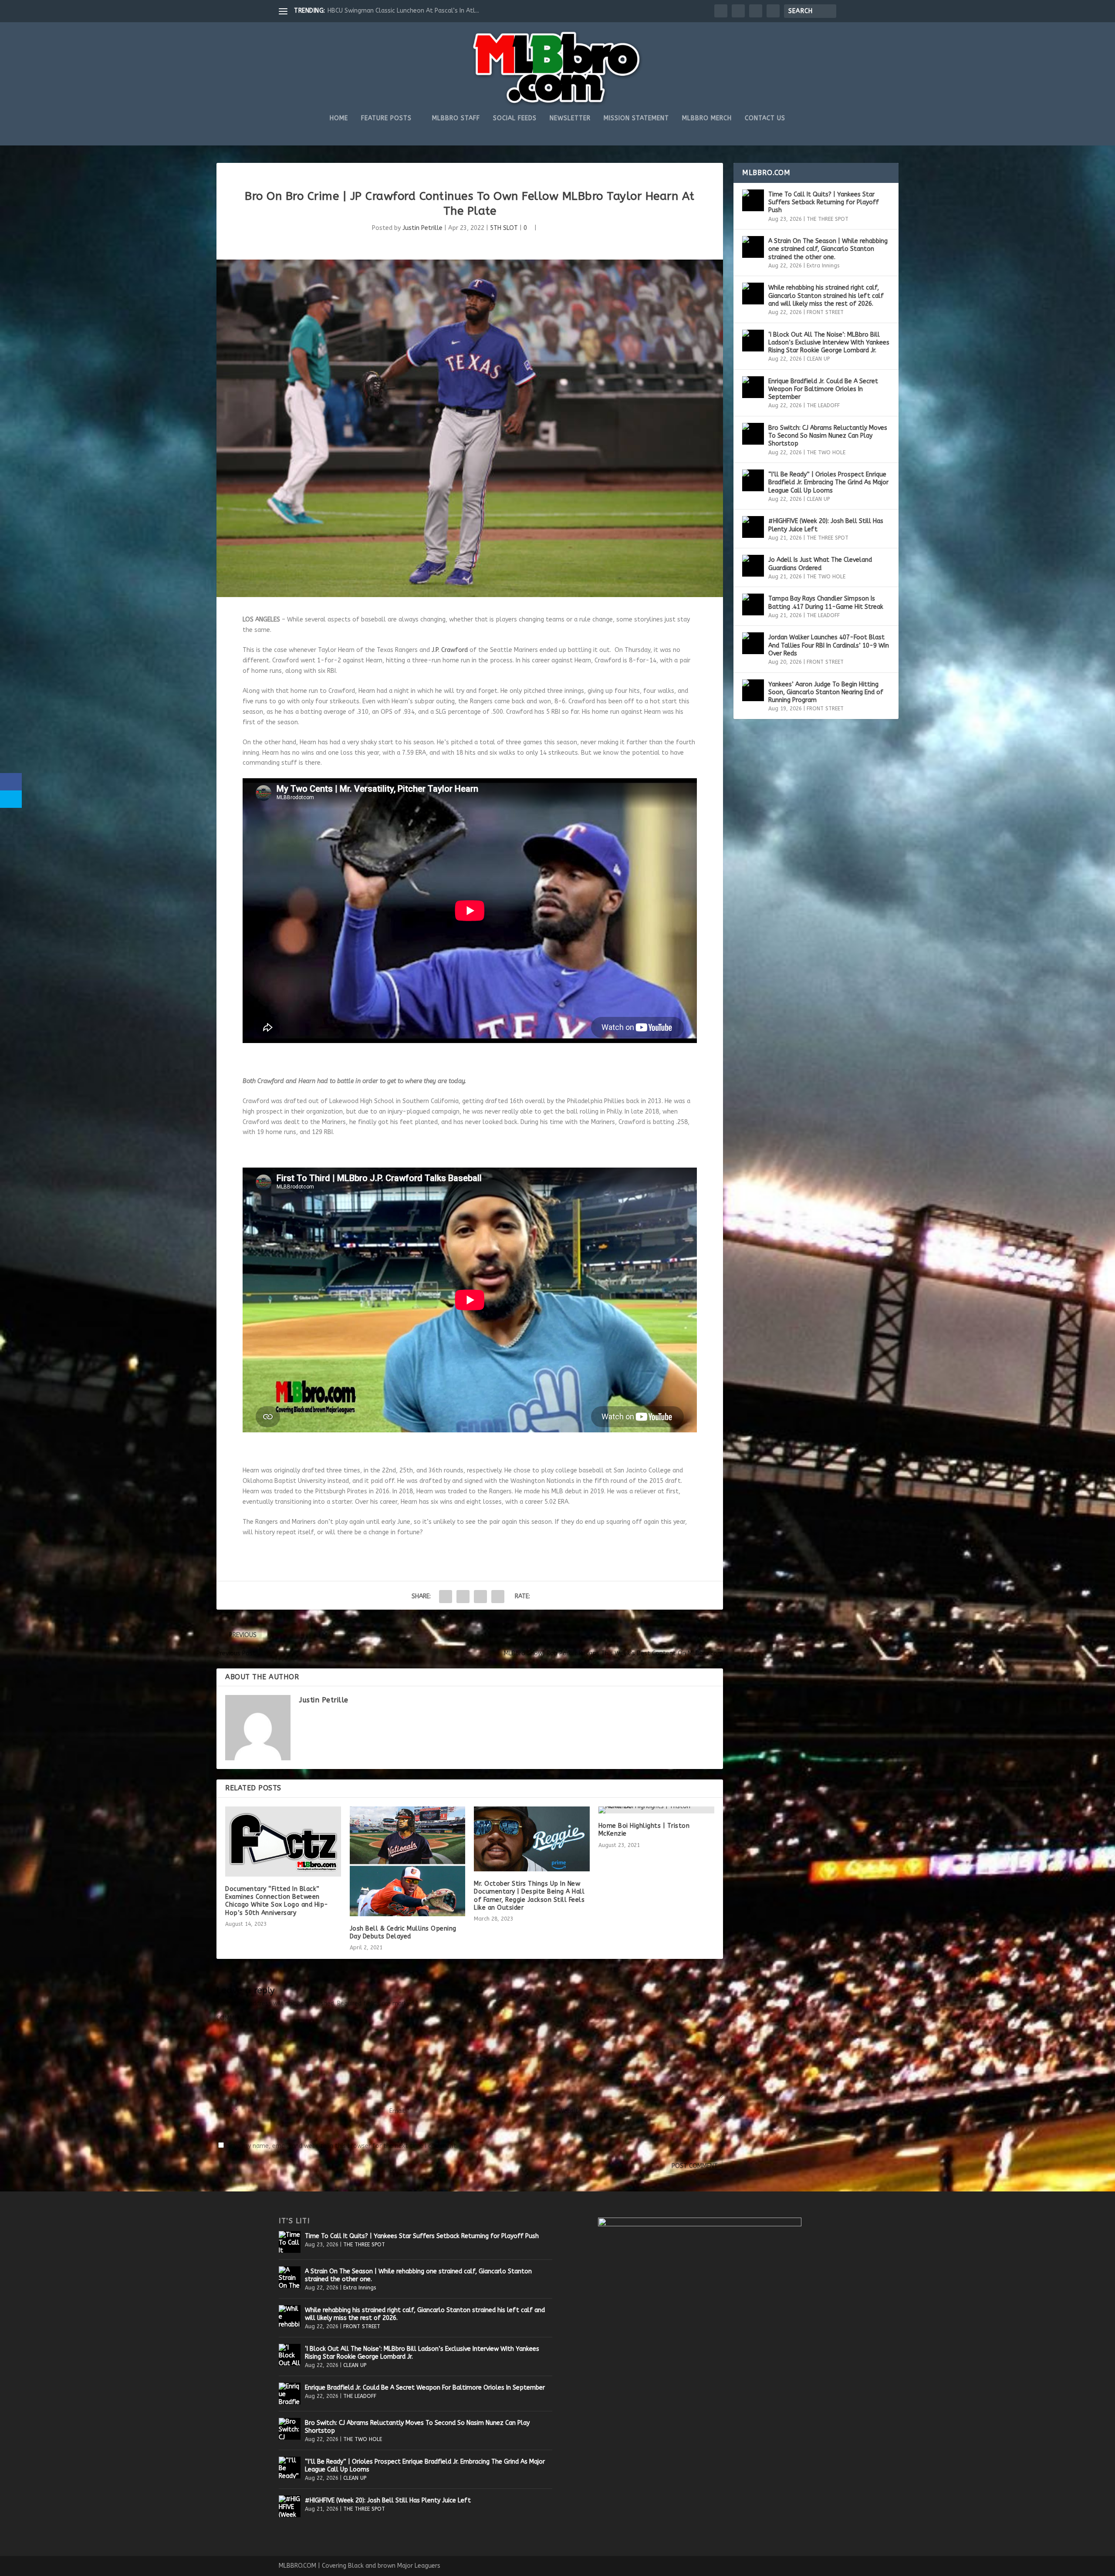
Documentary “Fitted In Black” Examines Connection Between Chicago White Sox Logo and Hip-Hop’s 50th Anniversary (277, 1901)
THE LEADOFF (823, 405)
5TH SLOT (504, 228)
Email (399, 2111)
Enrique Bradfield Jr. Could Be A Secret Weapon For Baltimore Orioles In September (823, 389)
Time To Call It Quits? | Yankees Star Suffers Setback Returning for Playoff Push (824, 202)
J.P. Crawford (450, 650)
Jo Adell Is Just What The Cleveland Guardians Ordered (820, 564)
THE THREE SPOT (828, 219)
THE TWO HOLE (826, 452)
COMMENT (231, 2018)
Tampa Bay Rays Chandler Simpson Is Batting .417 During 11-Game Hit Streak (826, 603)
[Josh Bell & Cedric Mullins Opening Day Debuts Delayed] (408, 1861)
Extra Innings (823, 266)
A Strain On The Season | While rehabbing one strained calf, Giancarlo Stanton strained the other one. (828, 249)
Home (339, 118)
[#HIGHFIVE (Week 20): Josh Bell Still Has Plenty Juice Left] (753, 527)
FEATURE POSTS (386, 118)
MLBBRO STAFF (456, 118)
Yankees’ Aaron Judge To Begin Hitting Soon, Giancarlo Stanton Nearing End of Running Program (826, 692)
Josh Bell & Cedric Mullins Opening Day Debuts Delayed (403, 1933)
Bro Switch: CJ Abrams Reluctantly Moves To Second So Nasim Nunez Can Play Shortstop (828, 436)
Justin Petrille (422, 228)
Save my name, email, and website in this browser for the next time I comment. (342, 2146)
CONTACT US (765, 118)
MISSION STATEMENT (636, 118)
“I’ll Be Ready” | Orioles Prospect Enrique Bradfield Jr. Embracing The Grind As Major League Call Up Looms (828, 482)
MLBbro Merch (707, 118)
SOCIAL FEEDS (515, 118)
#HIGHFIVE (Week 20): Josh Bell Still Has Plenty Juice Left (826, 525)
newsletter (570, 118)
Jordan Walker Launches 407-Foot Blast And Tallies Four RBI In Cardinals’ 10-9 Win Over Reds (829, 645)
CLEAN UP (818, 359)
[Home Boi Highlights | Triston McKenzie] (656, 1810)
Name (227, 2111)
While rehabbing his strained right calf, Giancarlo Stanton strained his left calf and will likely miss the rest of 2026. (826, 295)
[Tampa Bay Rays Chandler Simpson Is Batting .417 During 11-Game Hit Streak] (753, 604)
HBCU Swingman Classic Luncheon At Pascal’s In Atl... (403, 11)
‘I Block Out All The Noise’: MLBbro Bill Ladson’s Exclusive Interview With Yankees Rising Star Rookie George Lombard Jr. (829, 343)
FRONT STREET (825, 312)
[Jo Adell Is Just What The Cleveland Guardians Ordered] (753, 566)
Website (570, 2111)
